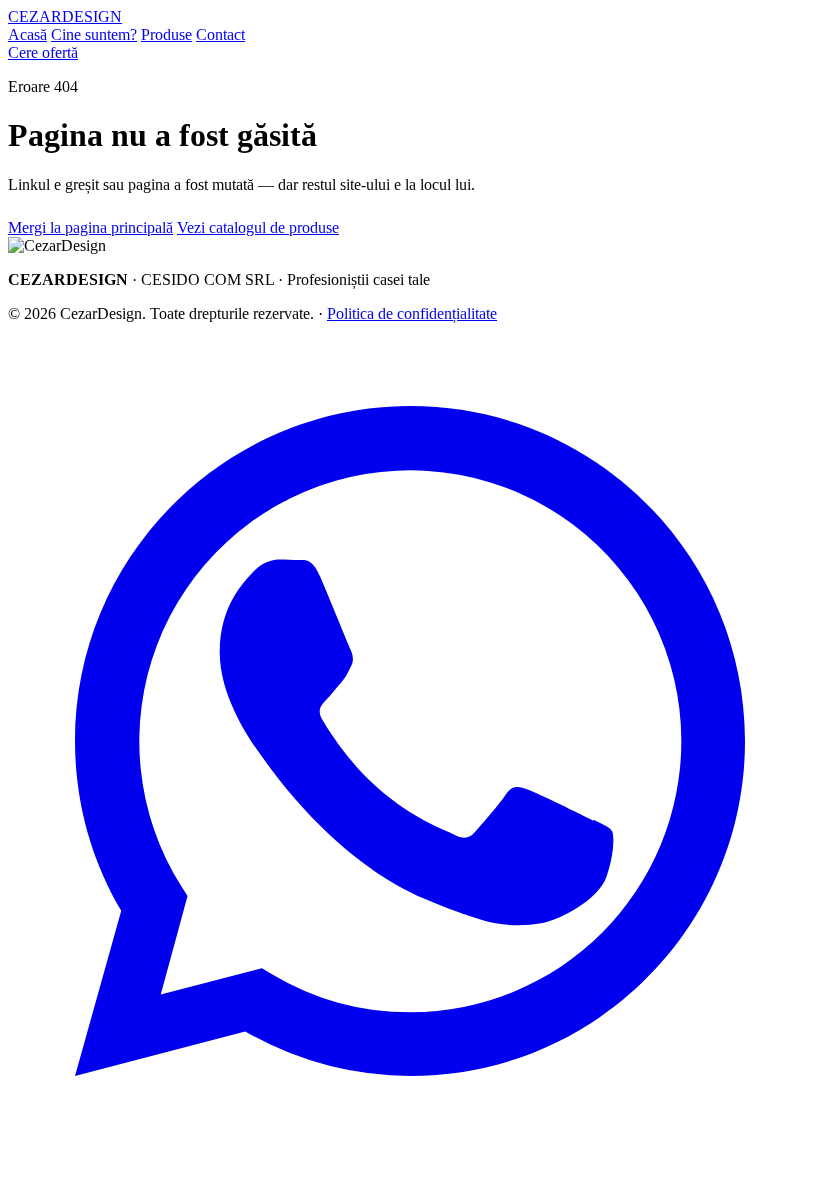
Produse (166, 34)
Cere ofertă (43, 52)
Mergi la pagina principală (90, 227)
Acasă (27, 34)
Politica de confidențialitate (412, 313)
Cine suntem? (94, 34)
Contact (220, 34)
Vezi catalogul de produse (258, 227)
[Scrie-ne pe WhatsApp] (410, 1137)
